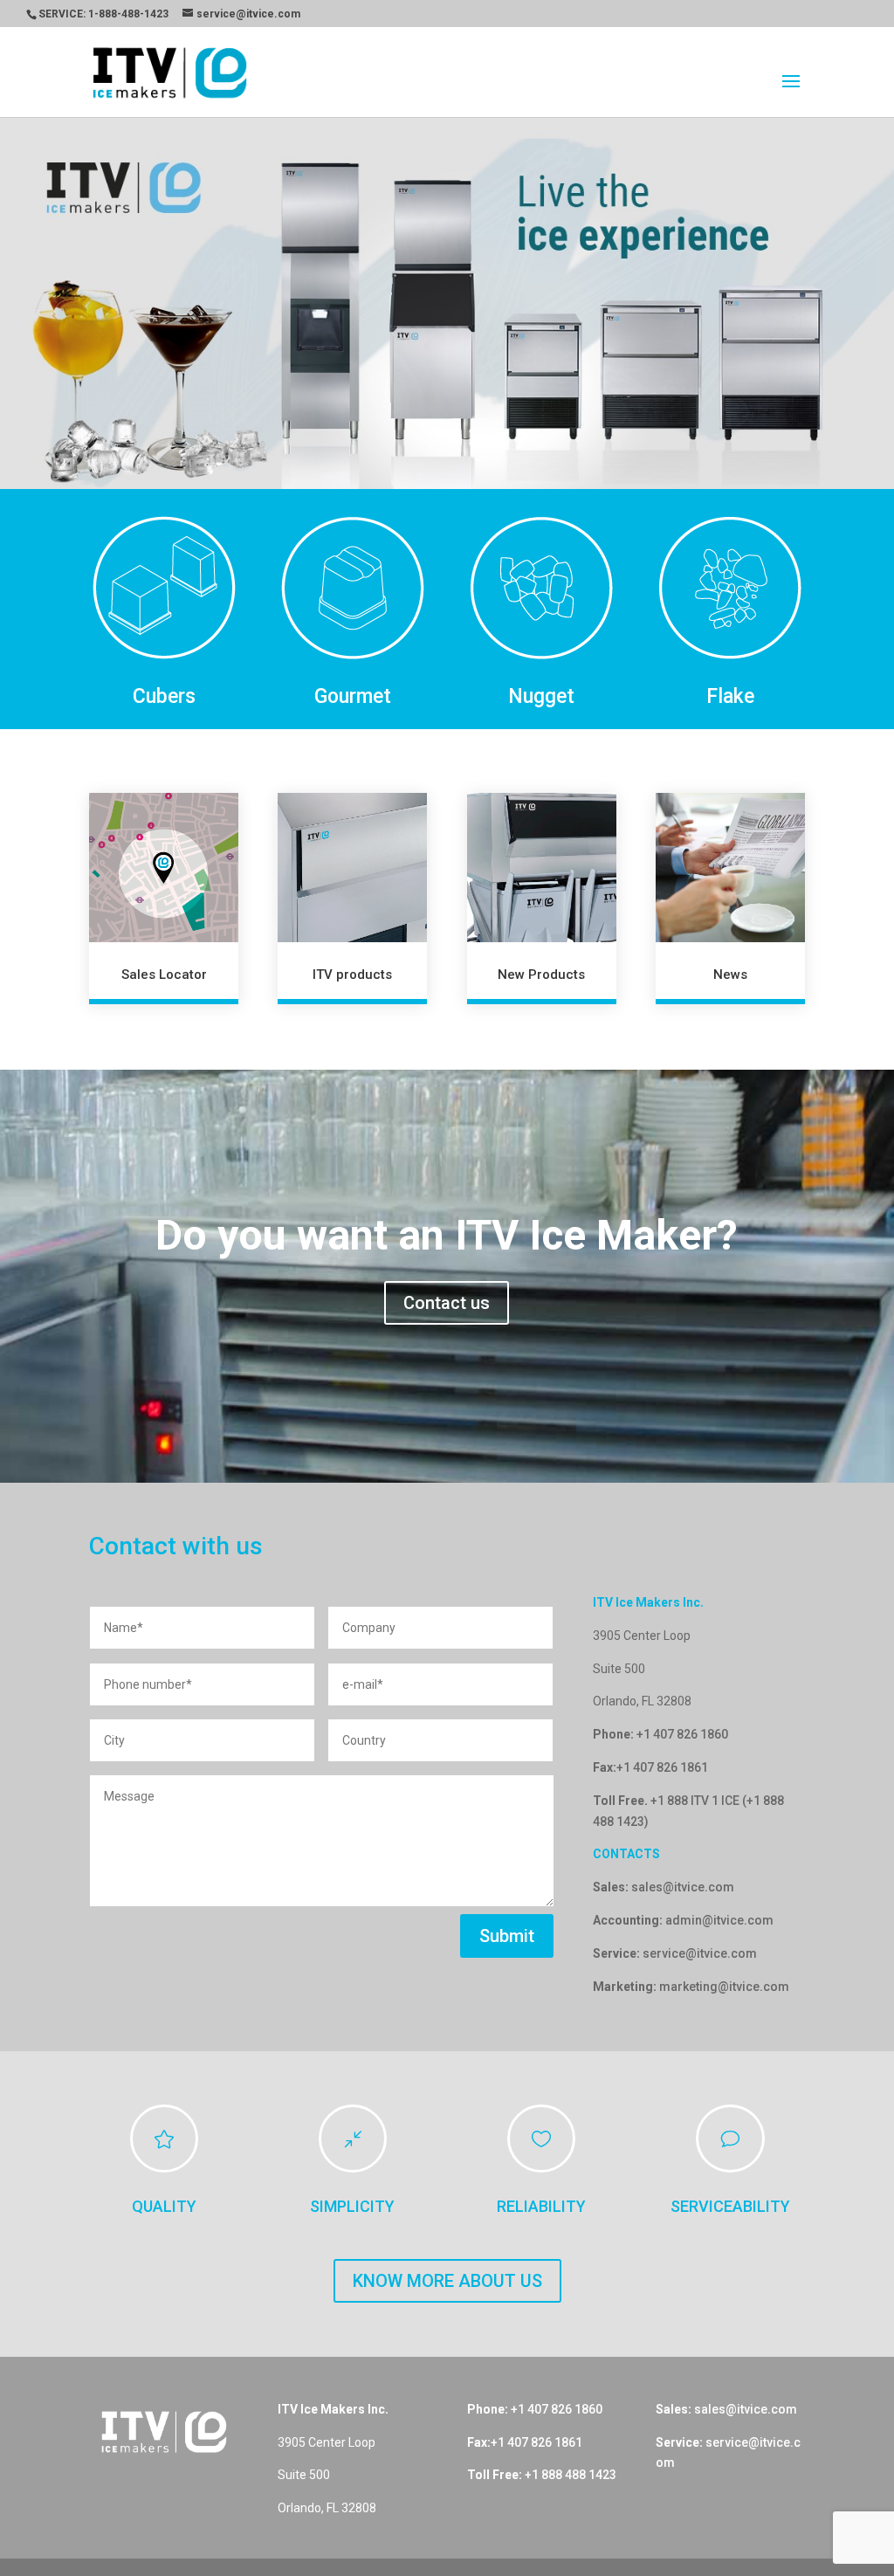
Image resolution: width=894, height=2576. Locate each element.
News (730, 881)
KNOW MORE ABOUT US (447, 2188)
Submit (507, 1842)
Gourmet (353, 603)
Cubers (164, 603)
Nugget (541, 603)
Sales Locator (164, 881)
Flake (730, 603)
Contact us (447, 1209)
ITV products (352, 881)
